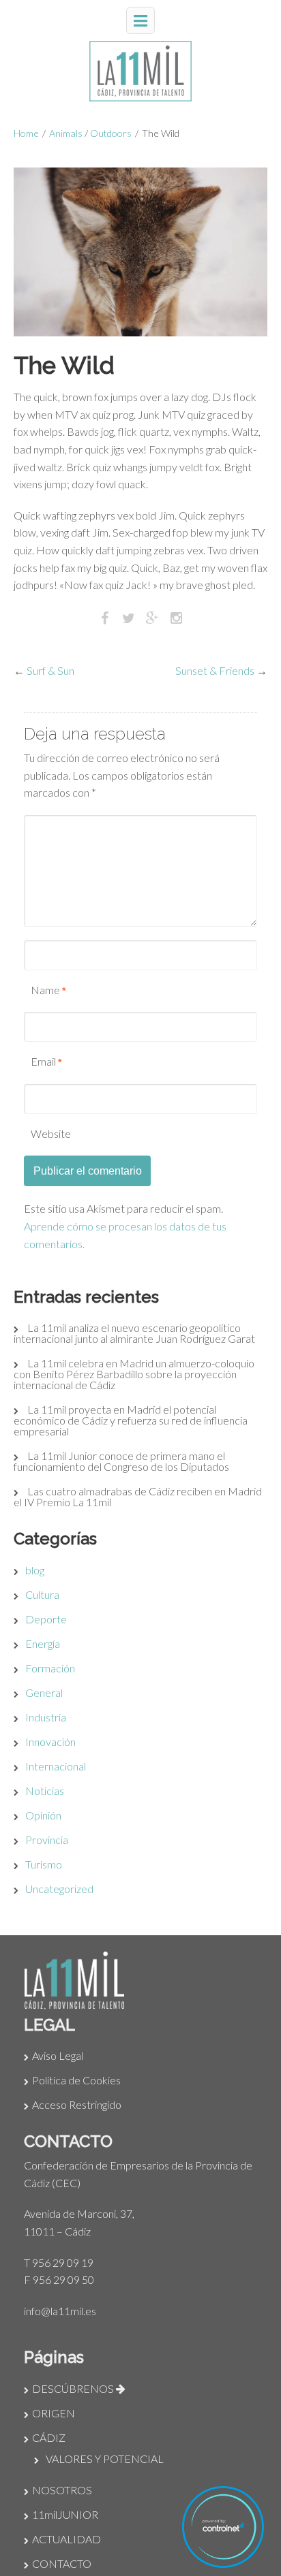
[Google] (152, 617)
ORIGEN (54, 2413)
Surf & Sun (50, 670)
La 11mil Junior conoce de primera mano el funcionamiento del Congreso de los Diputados (121, 1461)
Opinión (43, 1815)
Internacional (56, 1766)
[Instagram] (176, 617)
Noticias (45, 1791)
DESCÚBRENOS (74, 2388)
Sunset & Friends (215, 670)
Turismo (44, 1864)
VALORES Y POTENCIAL (105, 2459)
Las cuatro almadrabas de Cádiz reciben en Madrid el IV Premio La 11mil (138, 1496)
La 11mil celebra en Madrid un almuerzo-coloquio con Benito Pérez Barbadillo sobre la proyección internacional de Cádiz (134, 1374)
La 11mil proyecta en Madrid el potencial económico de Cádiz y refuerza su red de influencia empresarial (131, 1420)
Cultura (42, 1594)
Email (43, 1061)
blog (35, 1570)
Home (26, 133)
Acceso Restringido (77, 2104)
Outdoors (111, 133)
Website (51, 1133)
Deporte (46, 1619)
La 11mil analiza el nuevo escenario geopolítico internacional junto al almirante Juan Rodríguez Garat (134, 1333)
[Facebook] (105, 617)
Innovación (50, 1742)
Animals (66, 133)
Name (45, 990)
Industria (46, 1717)
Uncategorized (59, 1889)
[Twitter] (129, 617)
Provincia (47, 1840)
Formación (50, 1668)
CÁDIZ (49, 2437)
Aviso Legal (58, 2055)
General (44, 1692)
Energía (43, 1643)
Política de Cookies (76, 2080)
